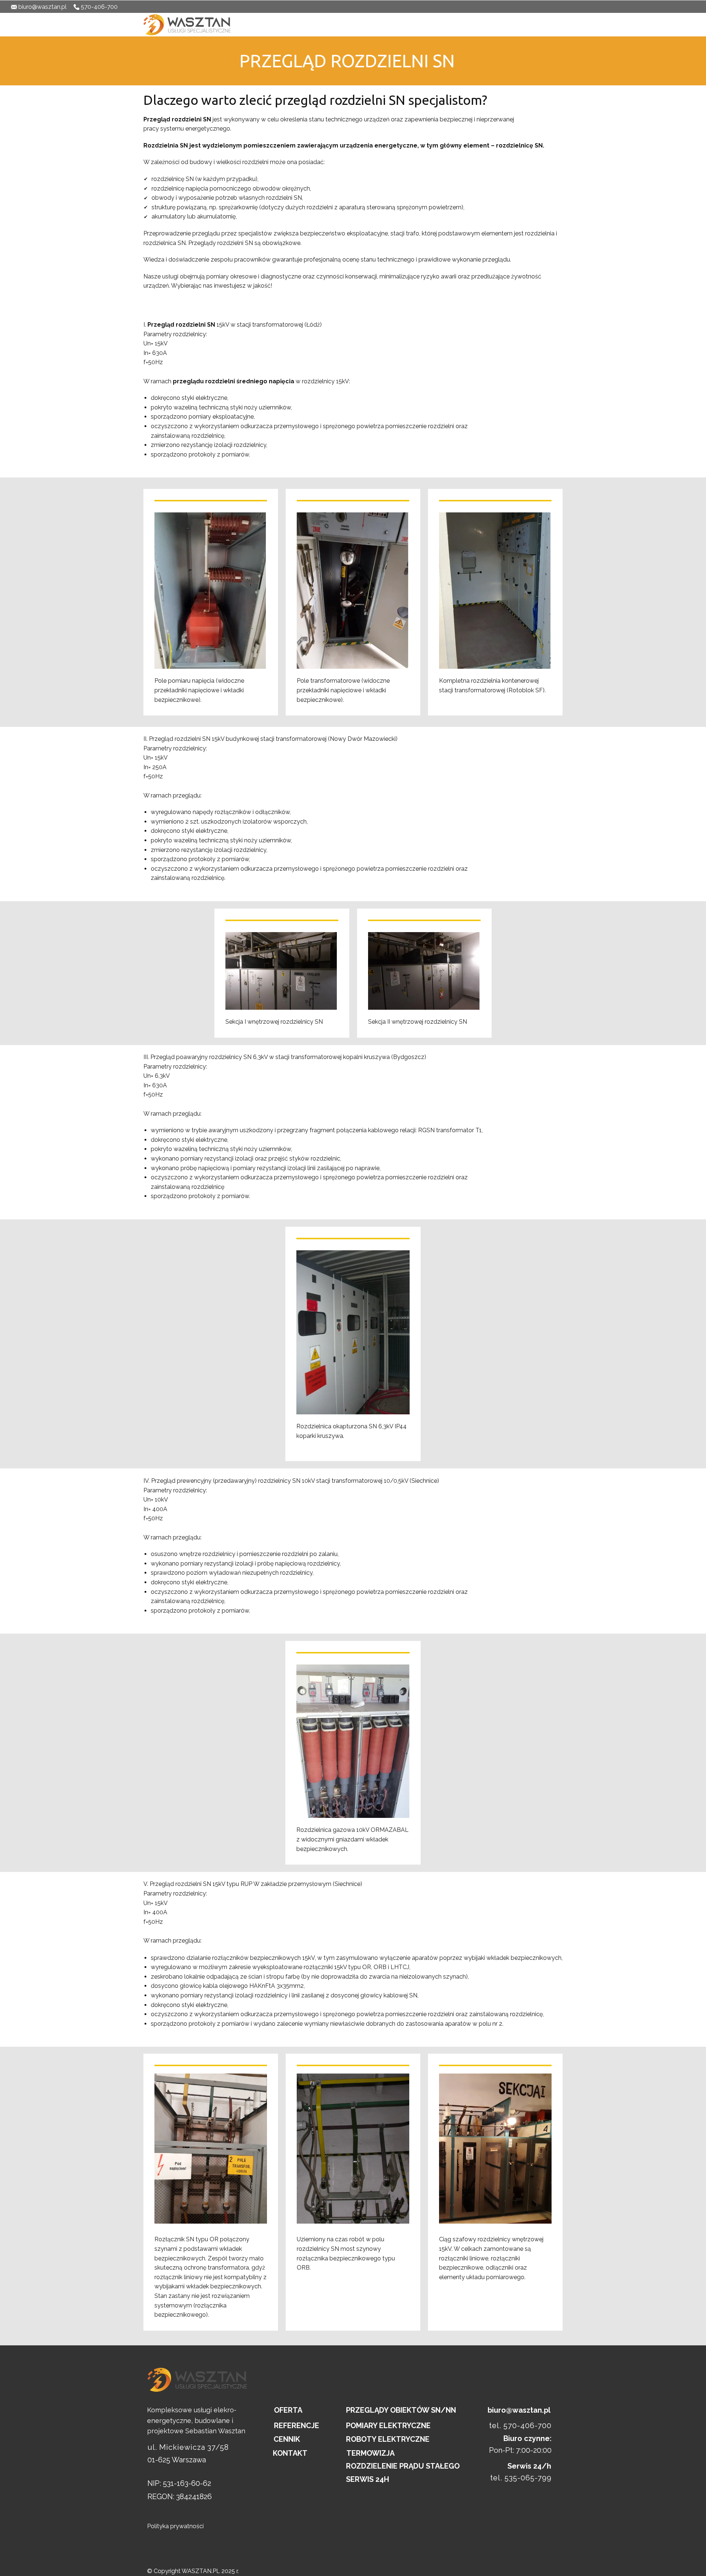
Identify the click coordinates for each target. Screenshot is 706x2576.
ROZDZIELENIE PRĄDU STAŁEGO (403, 2466)
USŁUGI (373, 24)
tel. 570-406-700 (520, 2426)
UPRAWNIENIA (427, 24)
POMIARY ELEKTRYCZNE (388, 2426)
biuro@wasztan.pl (42, 7)
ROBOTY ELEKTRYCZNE (388, 2439)
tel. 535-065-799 (521, 2478)
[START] (187, 25)
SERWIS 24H (368, 2479)
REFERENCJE (463, 24)
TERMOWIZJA (370, 2453)
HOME (329, 24)
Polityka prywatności (175, 2526)
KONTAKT (575, 24)
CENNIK (396, 24)
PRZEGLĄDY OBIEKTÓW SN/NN (401, 2410)
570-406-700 (99, 7)
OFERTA (351, 24)
